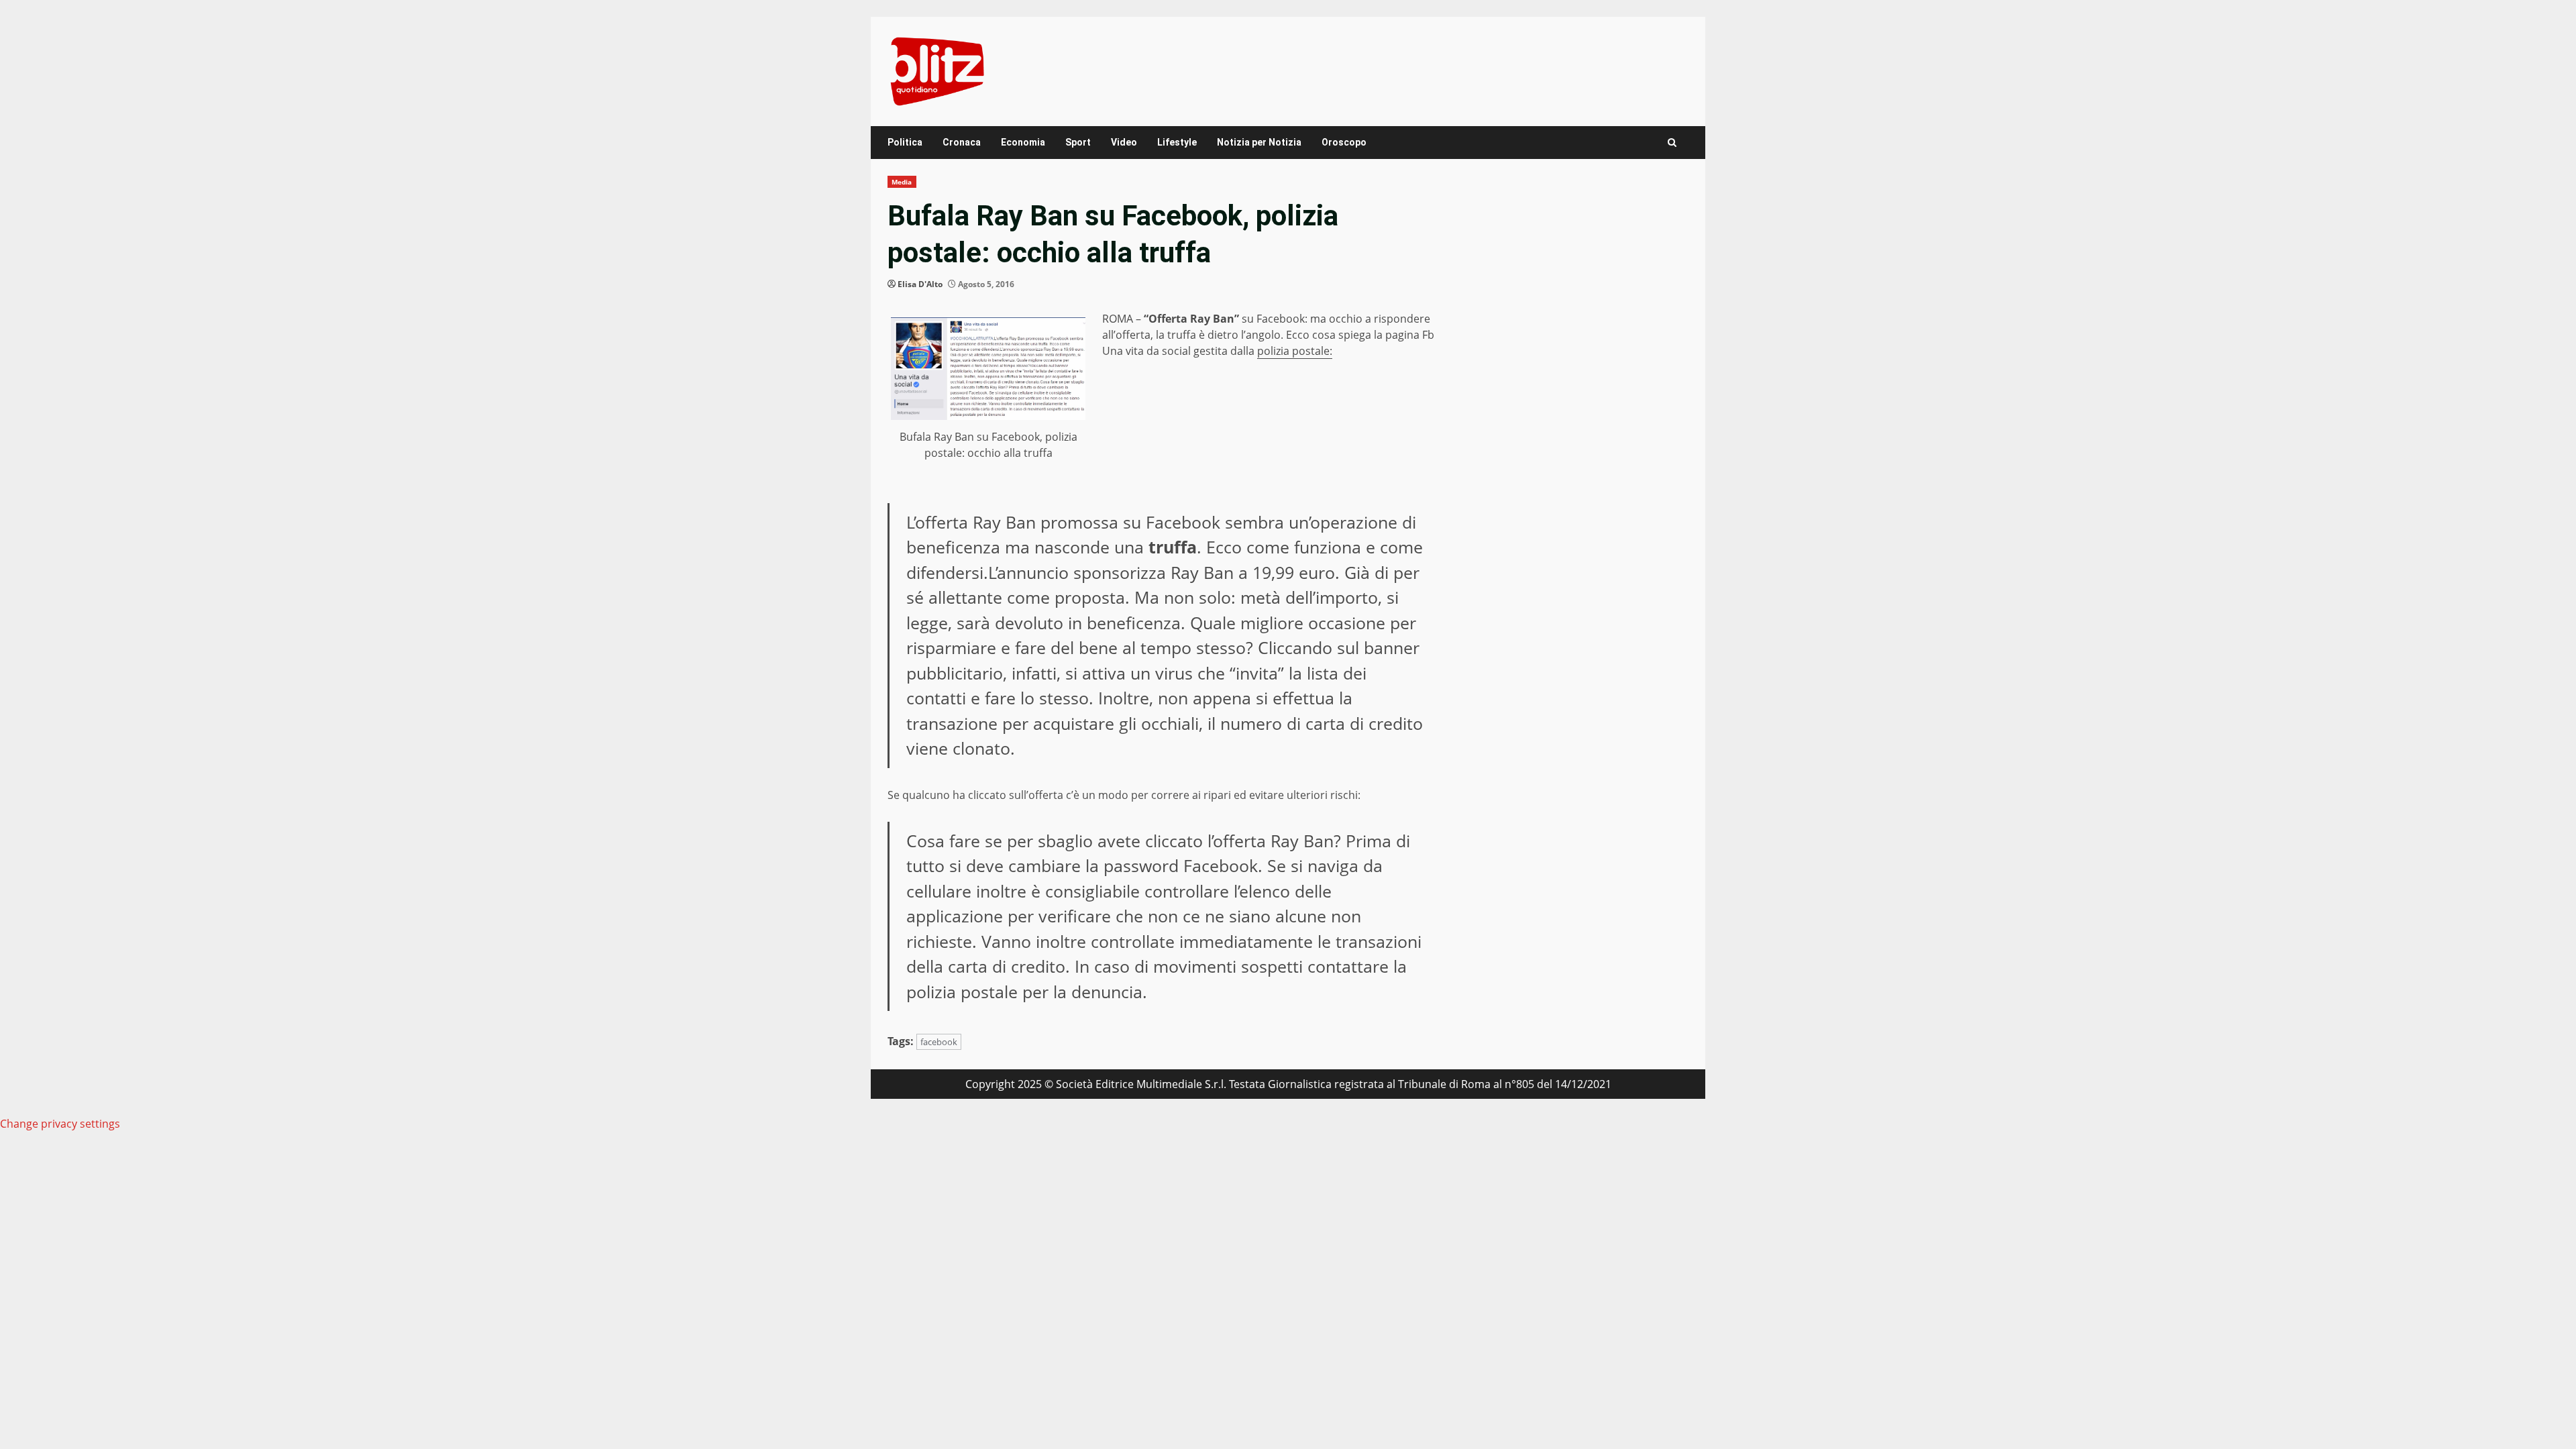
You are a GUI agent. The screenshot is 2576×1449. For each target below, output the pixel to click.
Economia (1023, 142)
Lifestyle (1177, 142)
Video (1124, 142)
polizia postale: (1295, 351)
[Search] (1672, 143)
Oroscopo (1344, 142)
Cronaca (962, 142)
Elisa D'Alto (920, 284)
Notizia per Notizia (1259, 142)
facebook (939, 1042)
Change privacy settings (60, 1124)
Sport (1078, 142)
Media (902, 182)
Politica (905, 142)
